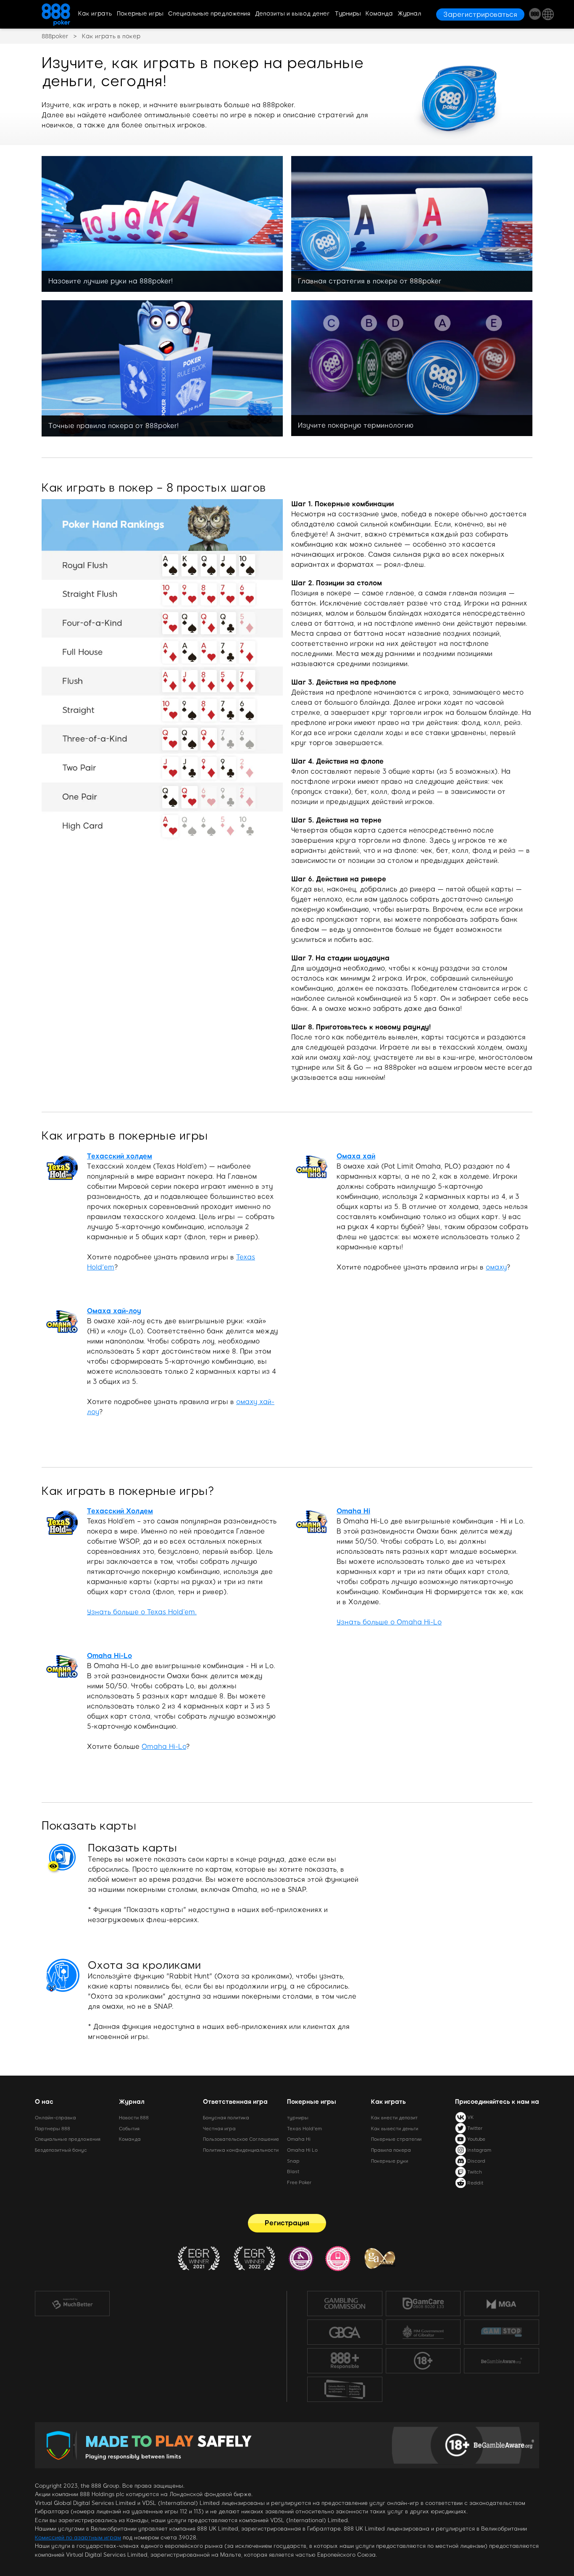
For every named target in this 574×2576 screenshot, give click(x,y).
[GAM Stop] (502, 2332)
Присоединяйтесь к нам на (497, 2102)
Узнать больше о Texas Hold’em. (142, 1612)
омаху (496, 1267)
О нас (44, 2102)
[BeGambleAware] (502, 2361)
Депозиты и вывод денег (292, 14)
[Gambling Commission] (345, 2304)
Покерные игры (140, 14)
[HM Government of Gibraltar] (423, 2332)
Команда (379, 14)
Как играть (95, 14)
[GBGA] (345, 2332)
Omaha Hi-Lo (164, 1747)
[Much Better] (72, 2304)
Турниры (348, 14)
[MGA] (502, 2304)
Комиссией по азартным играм (78, 2538)
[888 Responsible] (345, 2361)
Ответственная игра (235, 2102)
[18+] (423, 2361)
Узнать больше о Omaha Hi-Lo (389, 1622)
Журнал (409, 14)
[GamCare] (423, 2304)
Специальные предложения (209, 14)
